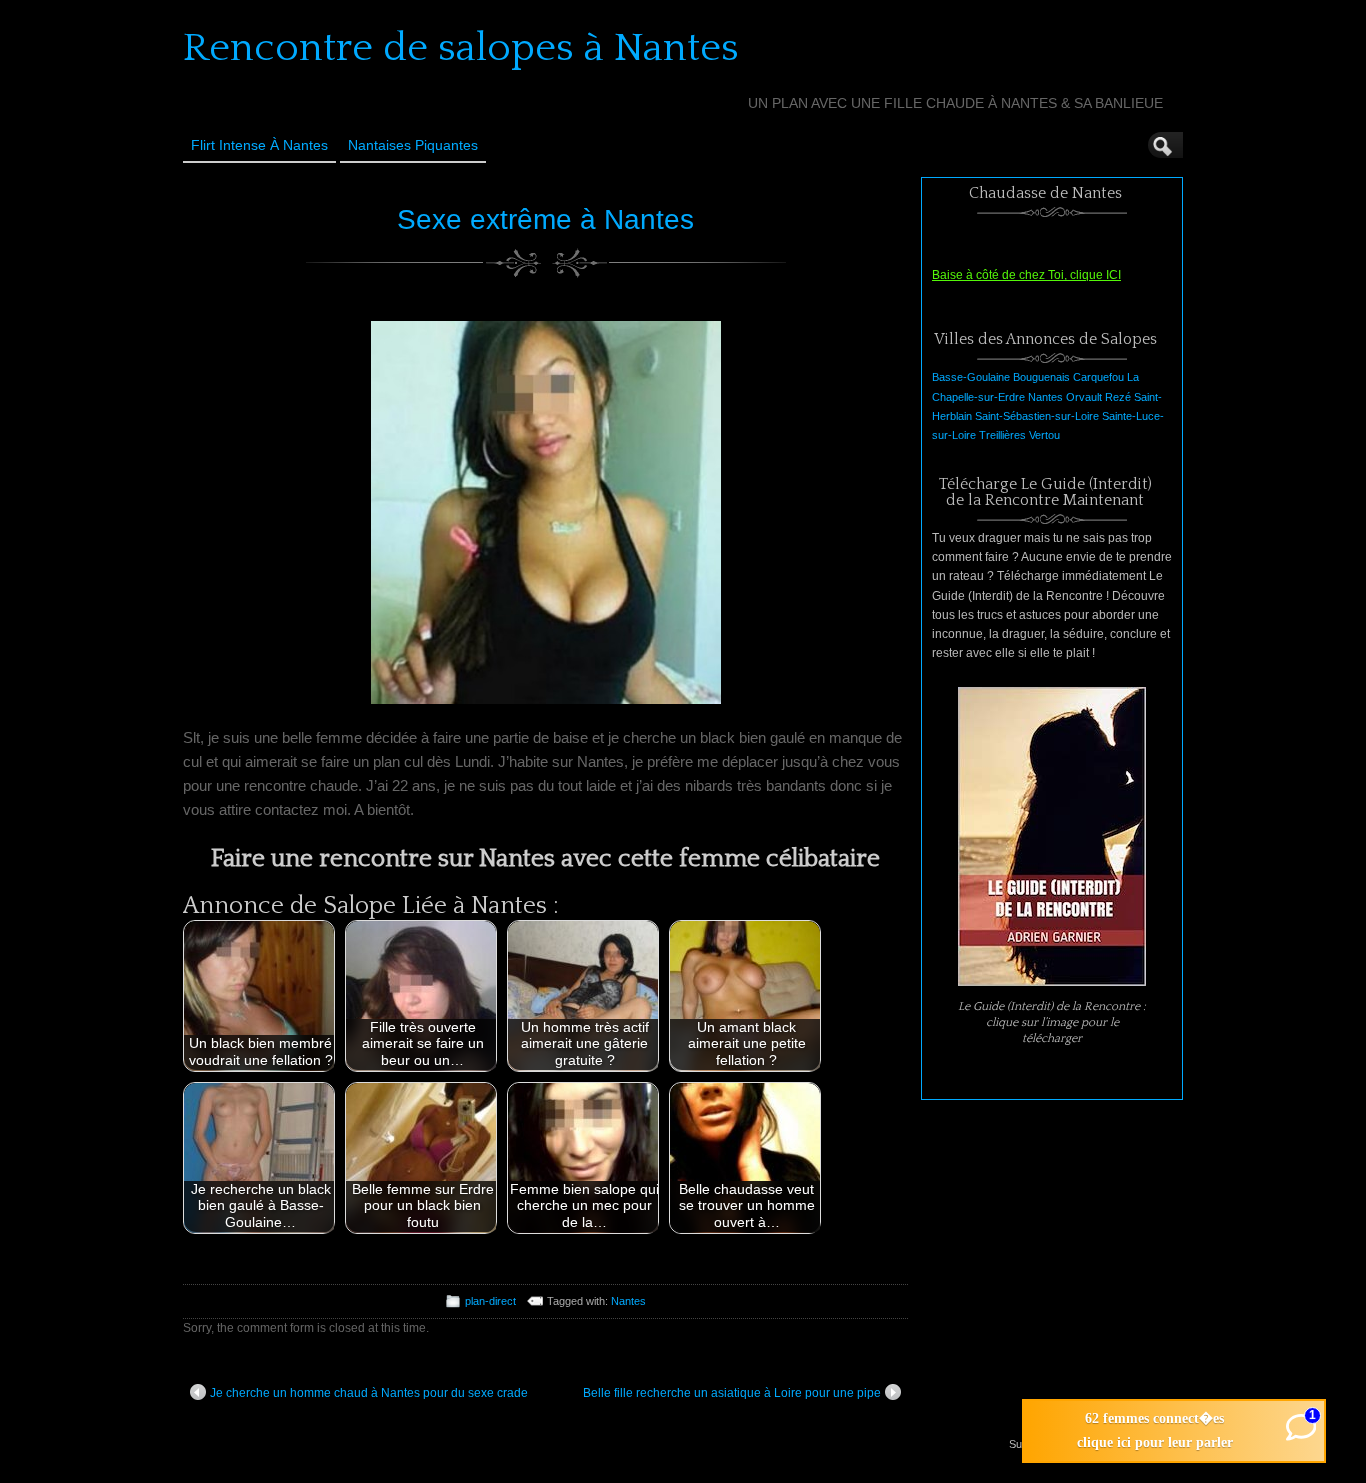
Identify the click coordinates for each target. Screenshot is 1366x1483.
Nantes (628, 1301)
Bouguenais (1041, 377)
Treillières (1002, 435)
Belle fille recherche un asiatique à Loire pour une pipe (732, 1393)
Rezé (1118, 397)
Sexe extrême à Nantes (545, 219)
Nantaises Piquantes (413, 145)
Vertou (1044, 435)
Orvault (1084, 397)
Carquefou (1098, 377)
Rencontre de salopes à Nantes (461, 48)
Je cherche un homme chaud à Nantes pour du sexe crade (369, 1393)
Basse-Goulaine (971, 377)
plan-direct (490, 1301)
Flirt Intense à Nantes (259, 145)
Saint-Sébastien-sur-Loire (1037, 416)
